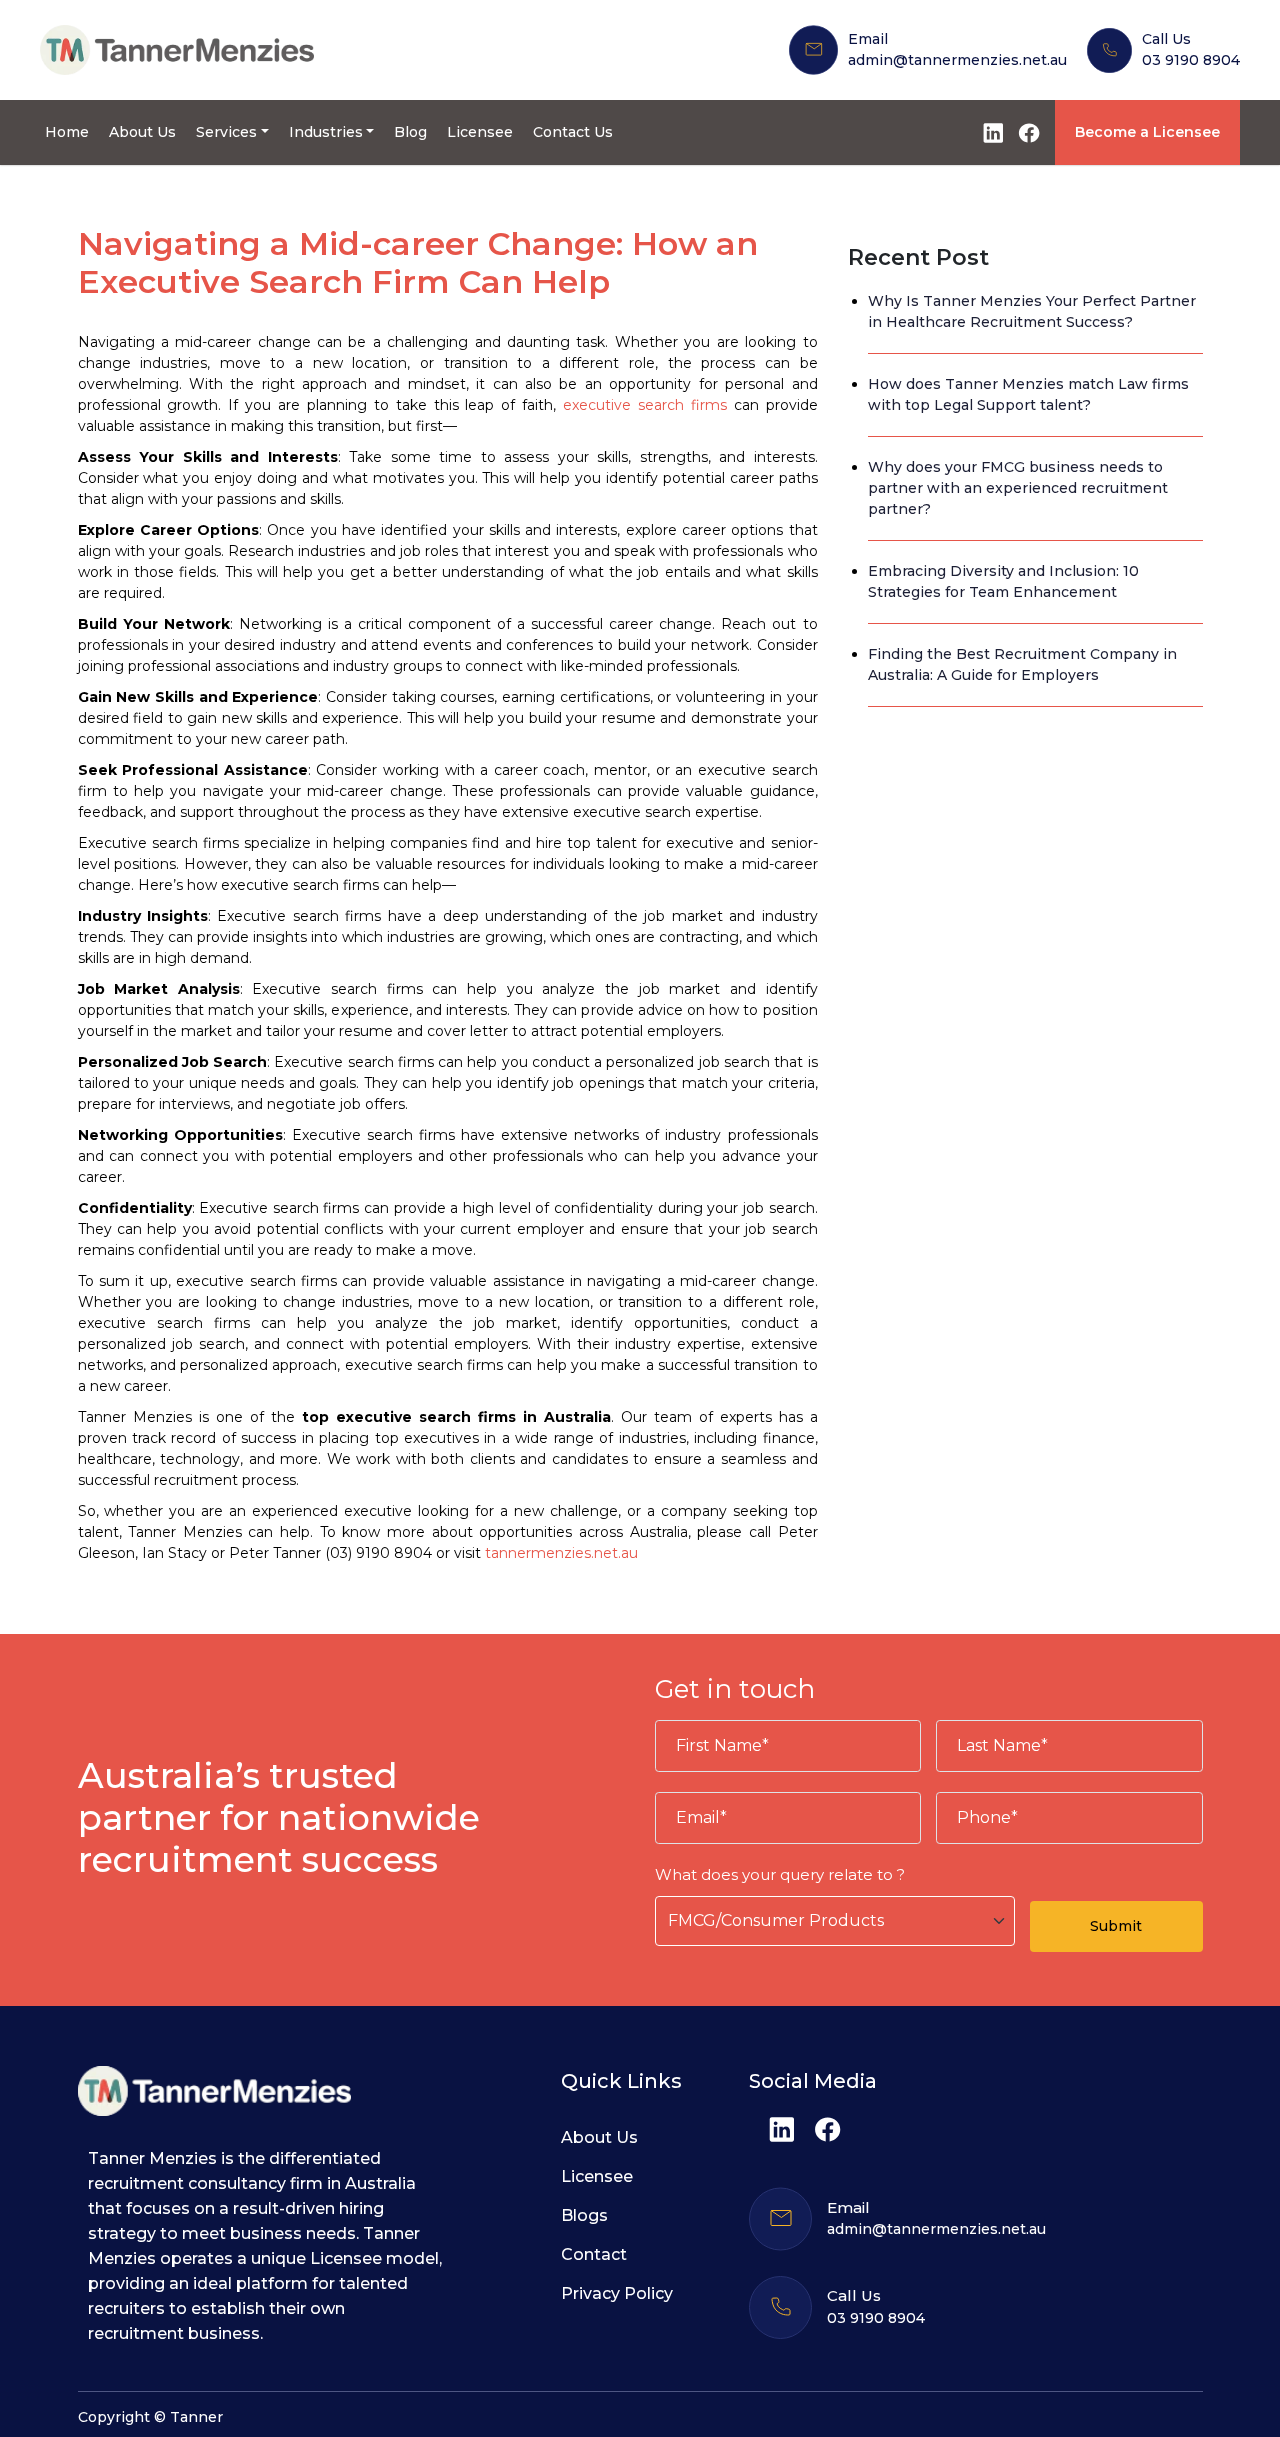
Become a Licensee (1147, 132)
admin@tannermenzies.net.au (957, 60)
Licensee (480, 132)
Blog (410, 132)
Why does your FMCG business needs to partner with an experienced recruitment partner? (1018, 488)
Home (67, 132)
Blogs (584, 2215)
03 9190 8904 (1191, 60)
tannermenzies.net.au (561, 1553)
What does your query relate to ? (780, 1874)
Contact (594, 2254)
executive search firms (645, 405)
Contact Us (573, 132)
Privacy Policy (617, 2293)
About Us (142, 132)
